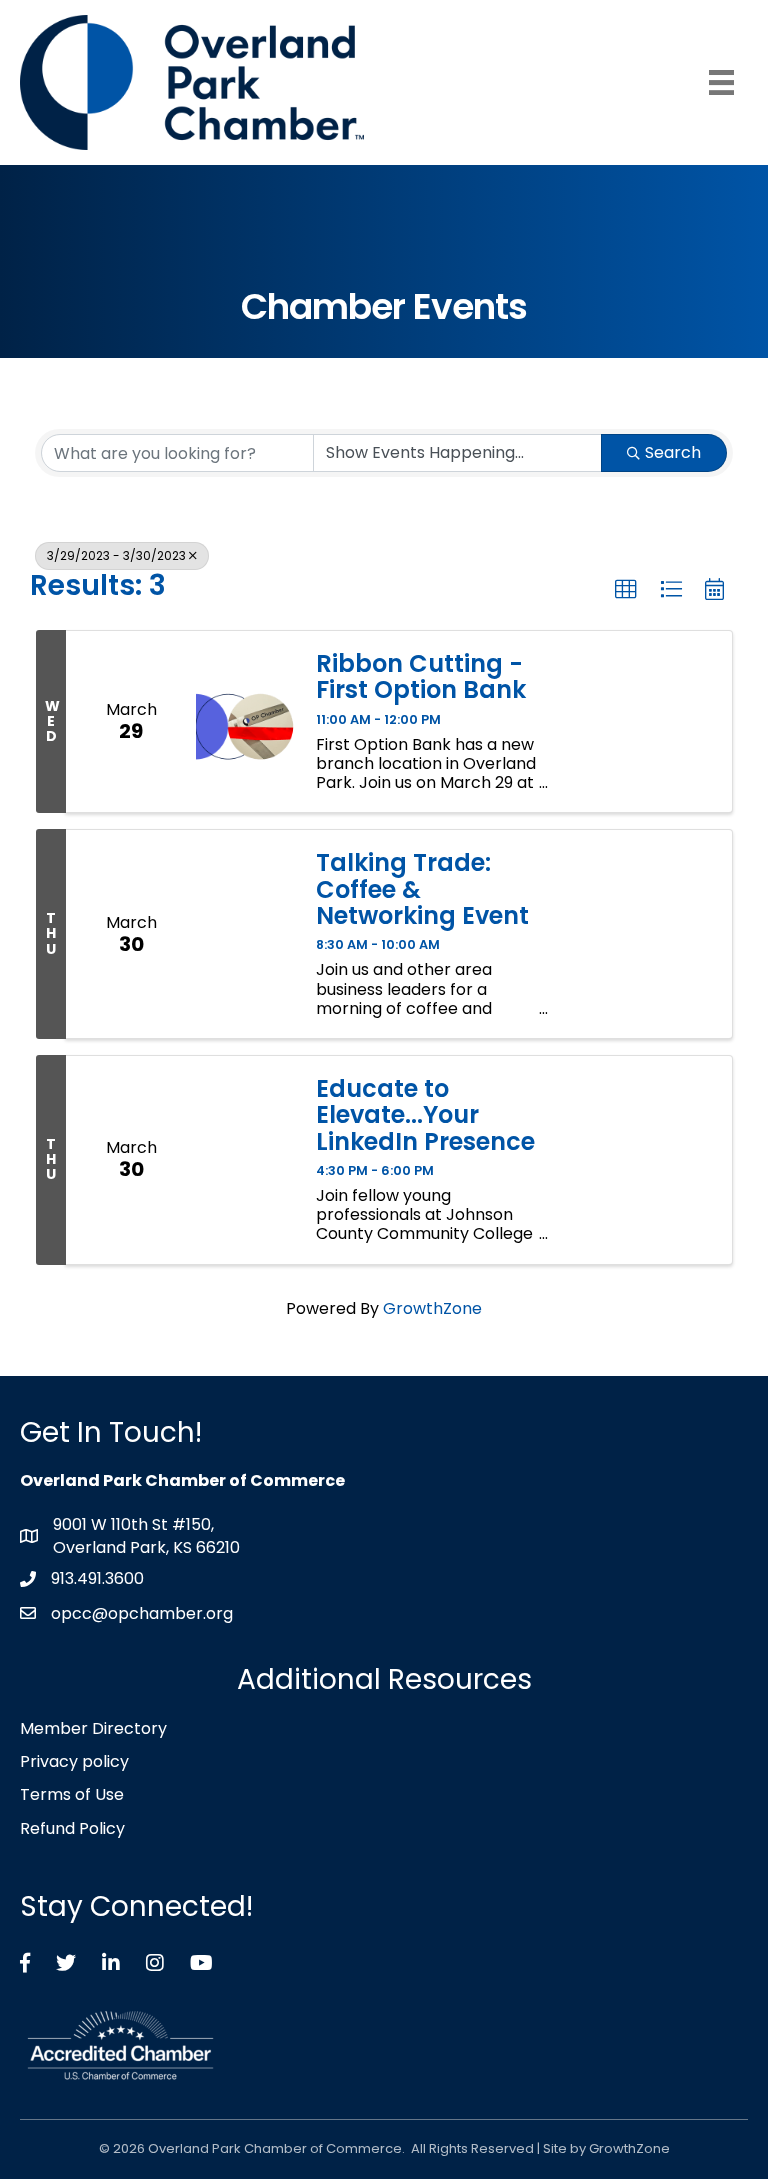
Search (673, 452)
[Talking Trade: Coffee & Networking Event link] (246, 934)
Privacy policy (74, 1761)
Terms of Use (72, 1794)
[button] (626, 590)
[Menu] (721, 82)
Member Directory (93, 1728)
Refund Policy (72, 1828)
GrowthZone (432, 1308)
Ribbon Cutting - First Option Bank (421, 677)
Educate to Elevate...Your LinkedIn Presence (425, 1115)
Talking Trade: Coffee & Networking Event (422, 889)
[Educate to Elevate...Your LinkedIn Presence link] (246, 1160)
